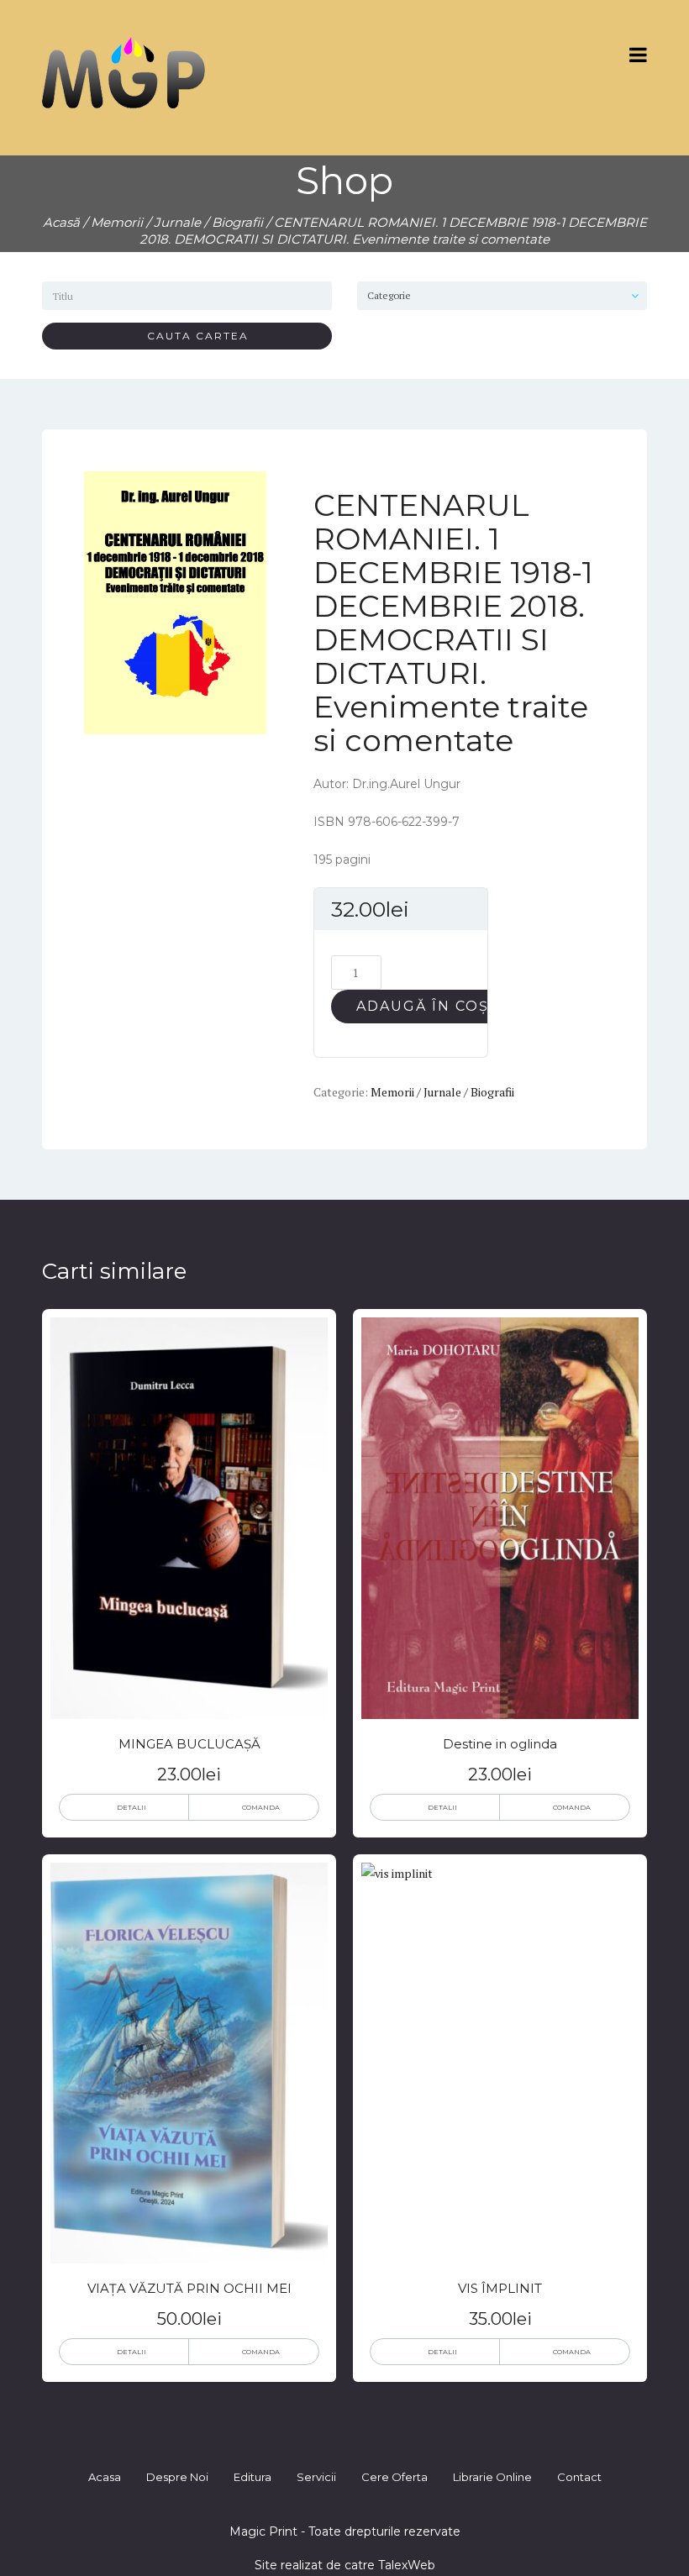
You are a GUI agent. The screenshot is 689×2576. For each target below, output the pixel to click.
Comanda (261, 1807)
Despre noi (177, 2477)
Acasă (61, 222)
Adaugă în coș (423, 1006)
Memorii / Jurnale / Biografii (177, 222)
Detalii (131, 1807)
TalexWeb (407, 2565)
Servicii (316, 2477)
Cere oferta (394, 2477)
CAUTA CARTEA (192, 336)
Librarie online (492, 2477)
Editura (252, 2477)
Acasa (105, 2477)
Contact (579, 2477)
